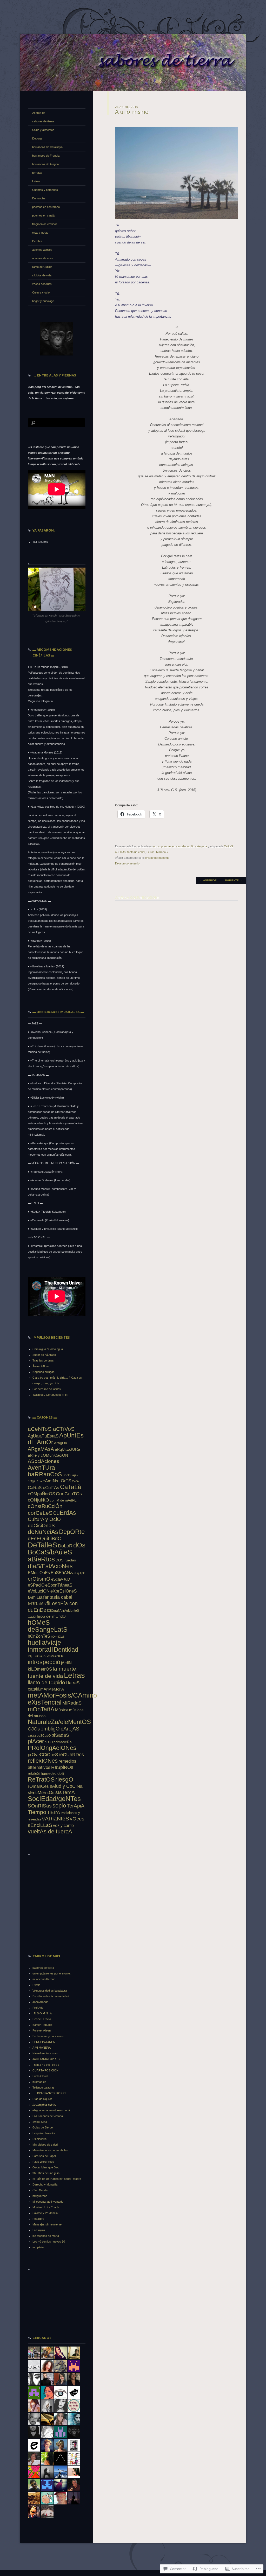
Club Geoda (40, 2190)
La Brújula (39, 2230)
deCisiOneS (41, 1526)
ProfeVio (38, 2008)
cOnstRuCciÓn (45, 1506)
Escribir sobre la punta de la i (51, 1996)
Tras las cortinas (43, 1360)
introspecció (44, 1662)
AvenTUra (41, 1468)
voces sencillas (42, 284)
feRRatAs (37, 1604)
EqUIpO (80, 1573)
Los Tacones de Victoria (48, 2116)
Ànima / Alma (41, 1366)
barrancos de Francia (46, 156)
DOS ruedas (66, 1560)
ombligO (50, 1729)
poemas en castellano (175, 846)
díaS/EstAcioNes (50, 1566)
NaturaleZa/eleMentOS (59, 1722)
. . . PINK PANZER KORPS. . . (51, 2093)
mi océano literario (44, 1979)
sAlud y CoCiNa (66, 1786)
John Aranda (40, 2002)
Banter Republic (42, 2025)
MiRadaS (162, 852)
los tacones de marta (46, 2236)
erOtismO (39, 1579)
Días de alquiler (42, 2099)
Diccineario (39, 2139)
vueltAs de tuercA (50, 1831)
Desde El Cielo (42, 2019)
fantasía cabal (136, 852)
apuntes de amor (43, 258)
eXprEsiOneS (64, 1591)
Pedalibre (38, 2219)
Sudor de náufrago (44, 1355)
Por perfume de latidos (47, 1389)
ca (40, 1481)
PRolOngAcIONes (52, 1748)
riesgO (64, 1779)
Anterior (208, 880)
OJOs (34, 1729)
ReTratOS (41, 1779)
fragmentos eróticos (45, 224)
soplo (59, 1806)
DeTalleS (42, 1545)
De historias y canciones (48, 2036)
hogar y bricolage (43, 301)
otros (157, 846)
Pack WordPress (43, 2162)
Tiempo (37, 1812)
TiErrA (54, 1812)
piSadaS (60, 1735)
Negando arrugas (44, 1372)
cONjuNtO (38, 1500)
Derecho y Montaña (45, 2184)
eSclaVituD (61, 1579)
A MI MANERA (42, 2048)
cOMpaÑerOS (41, 1494)
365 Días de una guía (46, 2173)
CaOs (76, 1481)
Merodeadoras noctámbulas (50, 2150)
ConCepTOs (69, 1494)
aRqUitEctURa (67, 1449)
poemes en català (43, 215)
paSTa (32, 1736)
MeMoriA (56, 1689)
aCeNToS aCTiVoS (51, 1429)
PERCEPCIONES (44, 2042)
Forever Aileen (42, 2030)
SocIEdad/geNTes (54, 1799)
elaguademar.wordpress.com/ (51, 2110)
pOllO (49, 1742)
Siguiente (233, 880)
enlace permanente (157, 858)
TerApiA (76, 1806)
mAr (44, 1689)
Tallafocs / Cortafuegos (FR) (50, 1395)
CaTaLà (71, 1487)
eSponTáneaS (59, 1585)
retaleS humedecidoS (46, 1773)
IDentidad (65, 1649)
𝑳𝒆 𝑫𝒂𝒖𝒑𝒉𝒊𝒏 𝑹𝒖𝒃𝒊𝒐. (44, 2105)
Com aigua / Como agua (48, 1349)
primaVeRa (63, 1742)
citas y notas (40, 233)
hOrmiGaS (58, 1637)
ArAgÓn (61, 1443)
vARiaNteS (56, 1818)
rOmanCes (38, 1786)
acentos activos (42, 250)
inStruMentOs (53, 1656)
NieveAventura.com (45, 2053)
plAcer (36, 1741)
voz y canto (63, 1825)
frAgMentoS (71, 1611)
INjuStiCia (35, 1656)
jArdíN (66, 1663)
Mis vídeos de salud (45, 2145)
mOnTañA (41, 1709)
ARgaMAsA (41, 1449)
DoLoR (65, 1546)
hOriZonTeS (39, 1636)
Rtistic (36, 1985)
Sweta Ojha (40, 2122)
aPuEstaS (49, 1436)
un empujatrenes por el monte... (52, 1973)
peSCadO (44, 1736)
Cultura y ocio (41, 292)
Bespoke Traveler (44, 2133)
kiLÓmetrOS (40, 1669)
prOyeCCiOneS (43, 1755)
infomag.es (39, 2082)
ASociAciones (44, 1461)
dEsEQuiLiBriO (45, 1538)
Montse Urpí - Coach (46, 2207)
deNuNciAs (43, 1532)
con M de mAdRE (63, 1500)
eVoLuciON (39, 1591)
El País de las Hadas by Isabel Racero (57, 2179)
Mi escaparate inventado (48, 2202)
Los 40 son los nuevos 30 (49, 2242)
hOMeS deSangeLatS (48, 1626)
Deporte (37, 138)
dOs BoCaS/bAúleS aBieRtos (57, 1552)
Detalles (37, 241)
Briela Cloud (40, 2076)
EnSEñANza (63, 1573)
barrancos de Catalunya (47, 147)
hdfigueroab (40, 2196)
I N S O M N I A (42, 2013)
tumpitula (38, 2247)
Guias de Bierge (43, 2127)
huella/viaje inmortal (44, 1646)
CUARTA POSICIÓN (45, 2070)
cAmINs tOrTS (57, 1481)
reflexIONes (43, 1761)
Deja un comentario (127, 863)
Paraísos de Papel (44, 2156)
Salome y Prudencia (45, 2213)
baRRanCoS (45, 1474)
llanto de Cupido (42, 267)
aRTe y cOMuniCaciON (48, 1455)
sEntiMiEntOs (41, 1793)
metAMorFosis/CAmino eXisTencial (62, 1699)
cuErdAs (65, 1513)
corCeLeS (40, 1513)
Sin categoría (199, 846)
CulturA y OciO (44, 1519)
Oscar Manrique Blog (46, 2167)
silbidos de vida (42, 275)
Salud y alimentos (43, 130)
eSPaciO (36, 1585)
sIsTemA (65, 1792)
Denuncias (39, 198)
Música (62, 1710)
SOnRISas (40, 1806)
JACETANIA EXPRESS (47, 2059)
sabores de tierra (43, 121)
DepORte (72, 1532)
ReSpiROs (62, 1767)
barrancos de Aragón (45, 164)
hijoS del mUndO (51, 1616)
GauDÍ (32, 1617)
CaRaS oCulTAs (44, 1488)
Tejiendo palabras (44, 2088)
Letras (151, 852)
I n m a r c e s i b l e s (46, 2065)
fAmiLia (35, 1597)
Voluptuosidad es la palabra (50, 1991)
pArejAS (70, 1729)
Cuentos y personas (45, 190)
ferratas (37, 173)
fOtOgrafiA (54, 1611)
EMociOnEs (39, 1573)
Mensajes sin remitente (47, 2224)
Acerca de (39, 113)
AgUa (33, 1436)
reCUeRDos (71, 1755)
